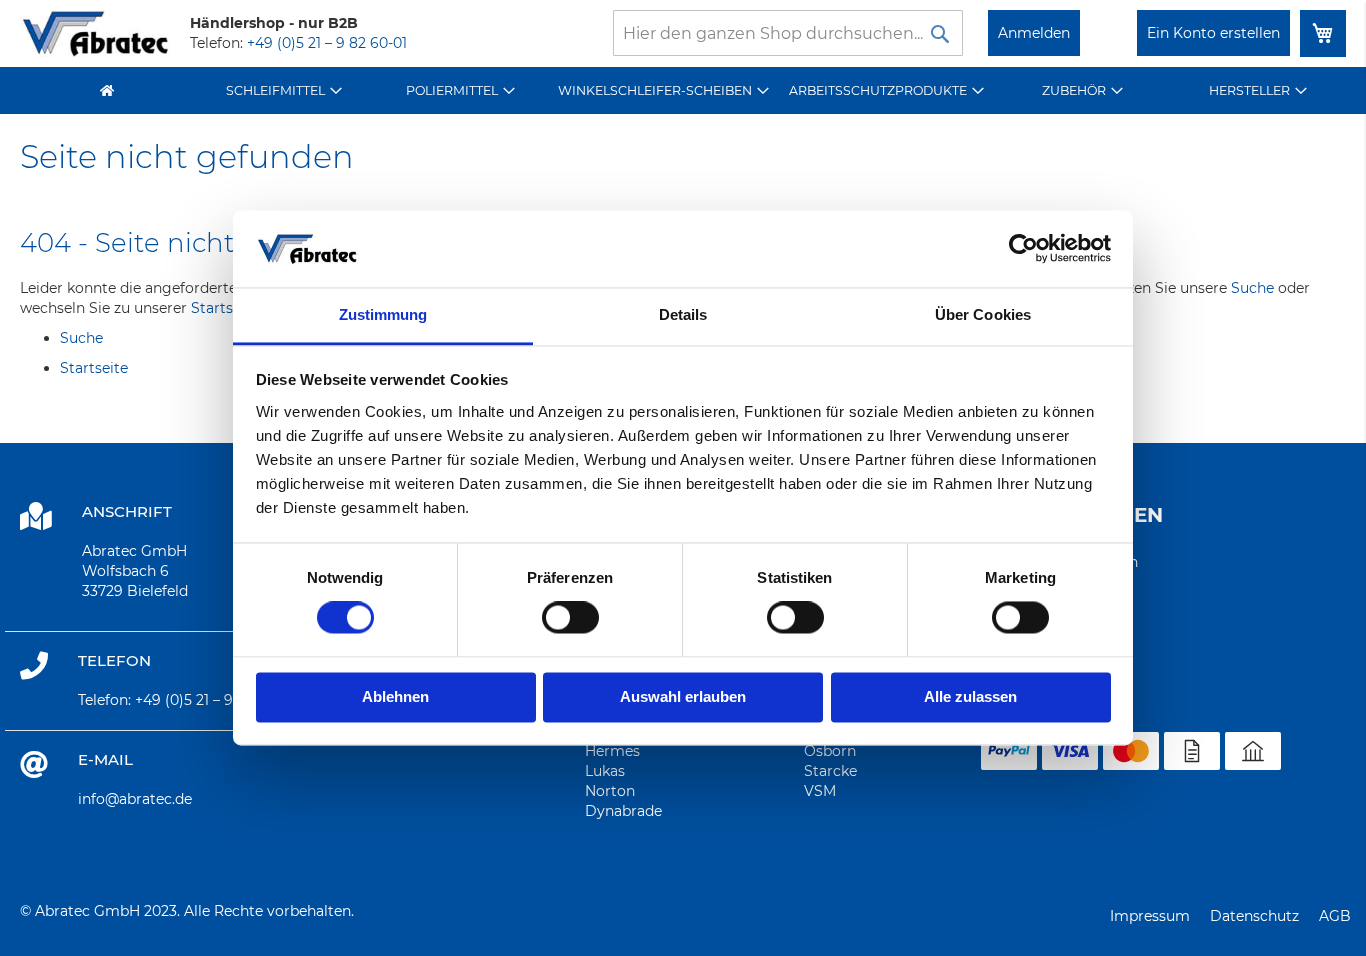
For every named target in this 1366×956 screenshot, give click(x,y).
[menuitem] (284, 90)
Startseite (225, 308)
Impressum (1150, 916)
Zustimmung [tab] (383, 314)
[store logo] (95, 33)
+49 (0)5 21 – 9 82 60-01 (327, 43)
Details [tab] (683, 314)
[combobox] (788, 33)
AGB (1335, 916)
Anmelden (1034, 33)
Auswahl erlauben (683, 696)
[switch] (570, 620)
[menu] (683, 90)
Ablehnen (395, 696)
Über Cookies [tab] (983, 314)
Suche (1252, 288)
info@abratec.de (135, 799)
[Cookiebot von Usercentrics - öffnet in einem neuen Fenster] (1023, 249)
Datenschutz (1254, 916)
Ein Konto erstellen (1213, 33)
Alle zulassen (970, 696)
